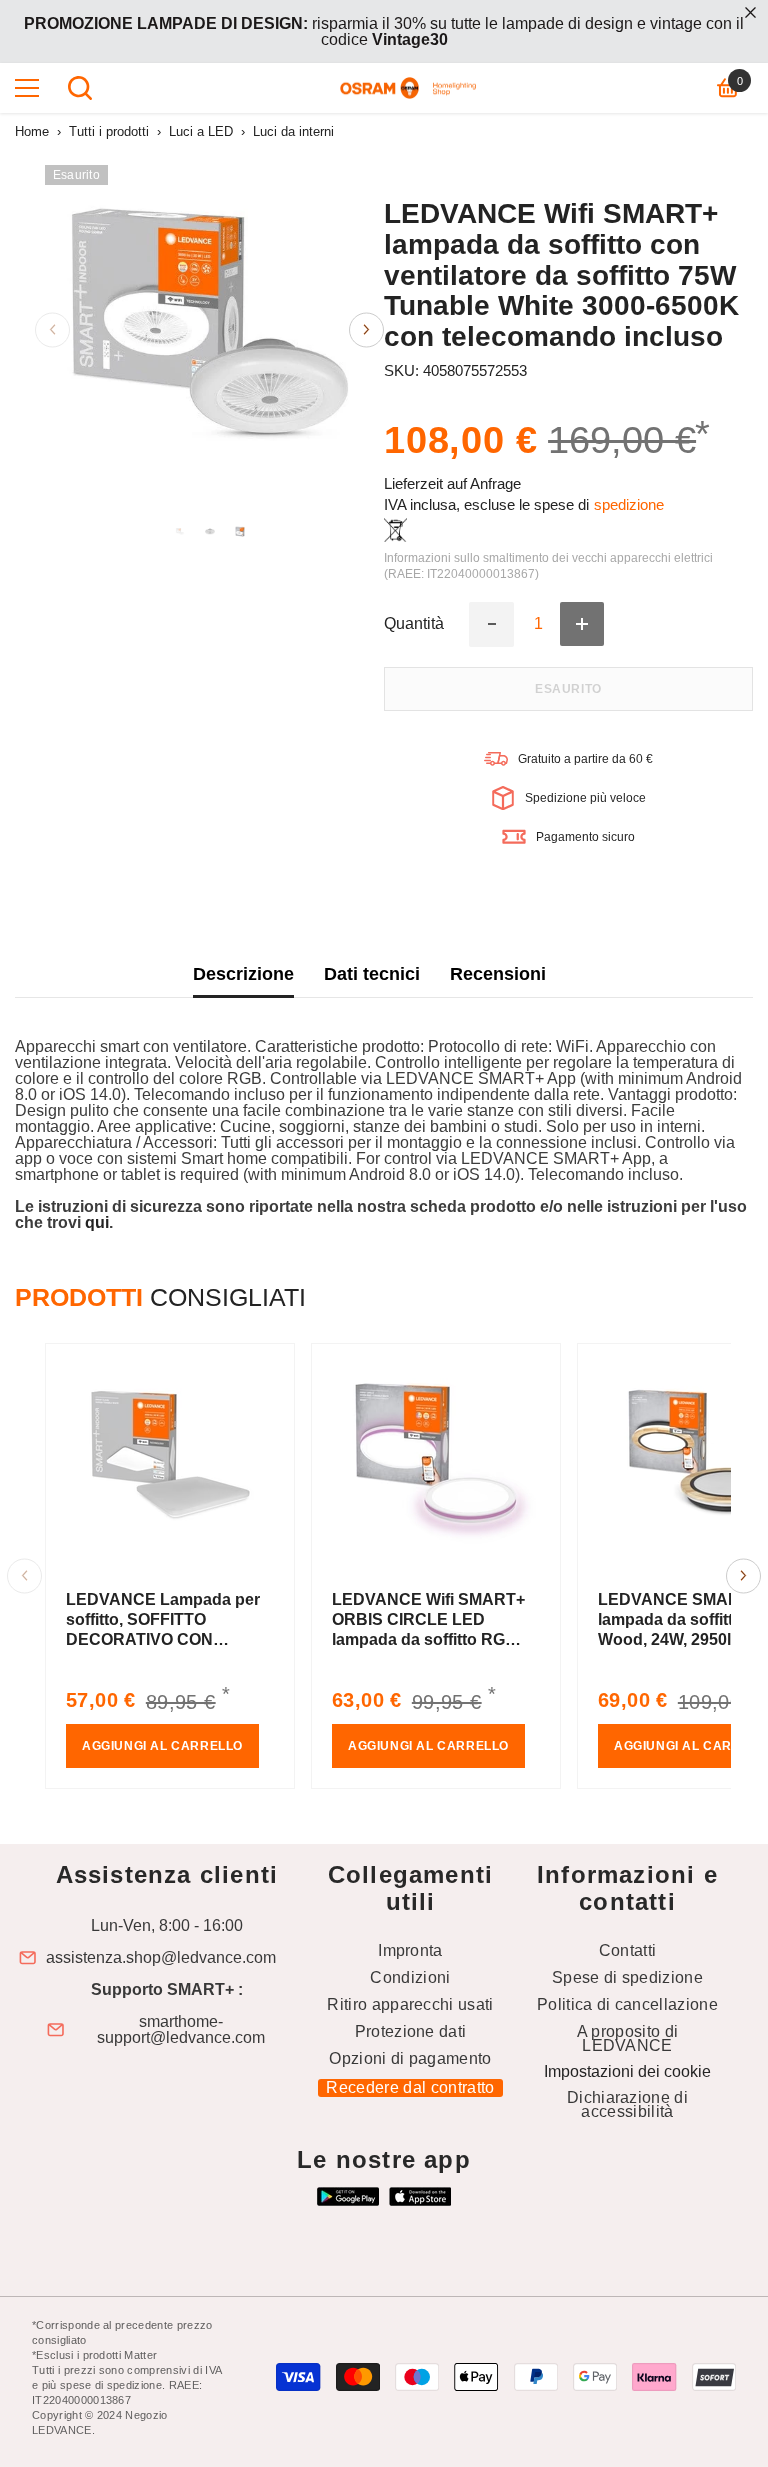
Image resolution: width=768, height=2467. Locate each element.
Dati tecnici (372, 974)
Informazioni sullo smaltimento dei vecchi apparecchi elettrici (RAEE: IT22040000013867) (548, 566)
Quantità (414, 624)
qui (97, 1222)
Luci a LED (201, 131)
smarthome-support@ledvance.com (181, 2030)
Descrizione (243, 974)
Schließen (750, 12)
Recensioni (498, 974)
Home (32, 131)
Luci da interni (293, 131)
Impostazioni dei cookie (627, 2071)
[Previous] (52, 329)
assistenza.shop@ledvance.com (161, 1958)
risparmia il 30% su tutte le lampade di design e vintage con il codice (384, 31)
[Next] (366, 329)
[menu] (27, 88)
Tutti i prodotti (109, 131)
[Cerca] (80, 88)
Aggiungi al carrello (162, 1746)
